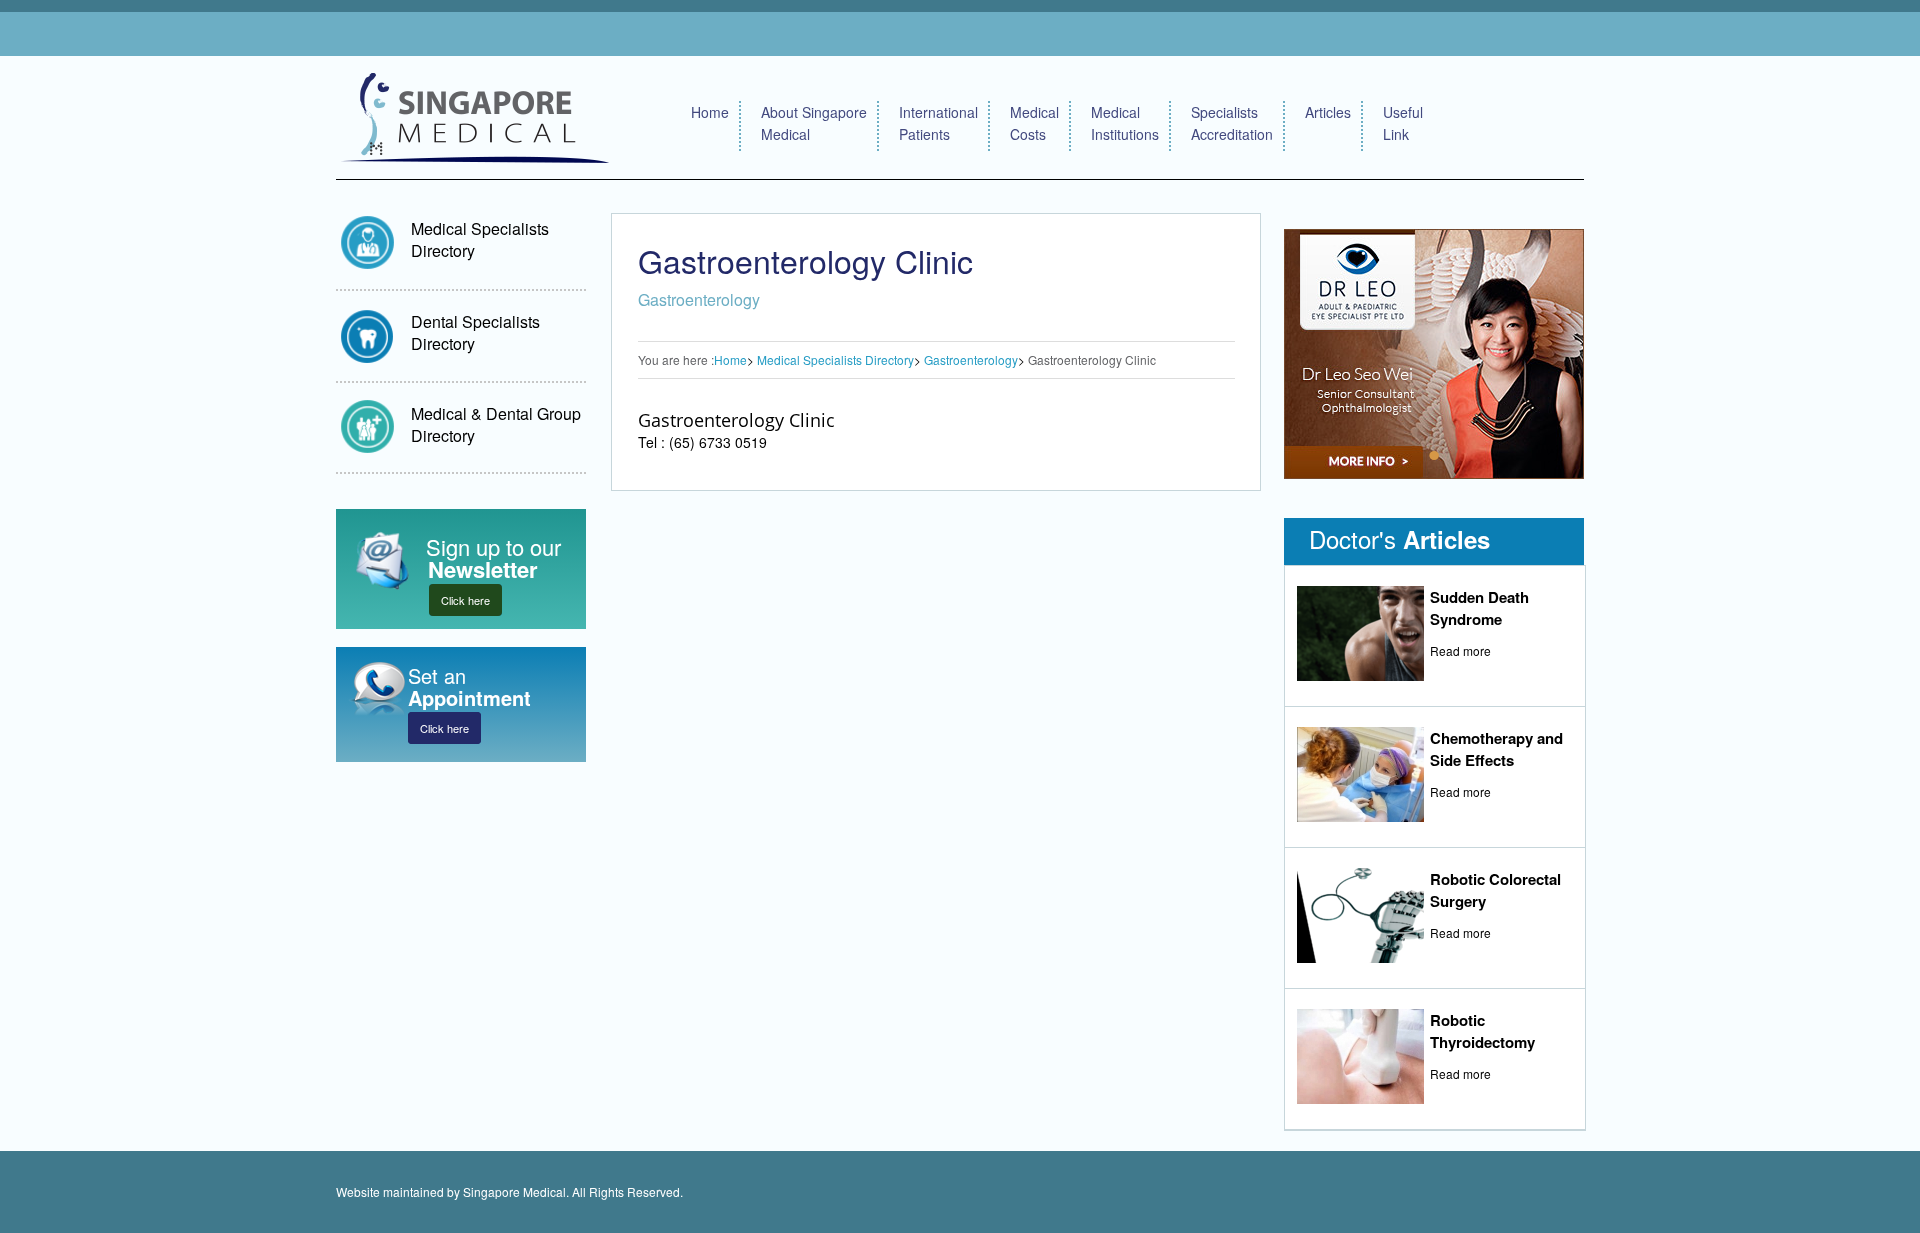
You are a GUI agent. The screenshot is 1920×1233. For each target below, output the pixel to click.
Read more (1460, 650)
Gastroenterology (971, 359)
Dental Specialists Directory (475, 332)
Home (710, 112)
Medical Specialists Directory (480, 239)
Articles (1328, 112)
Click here (465, 600)
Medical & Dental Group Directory (496, 424)
